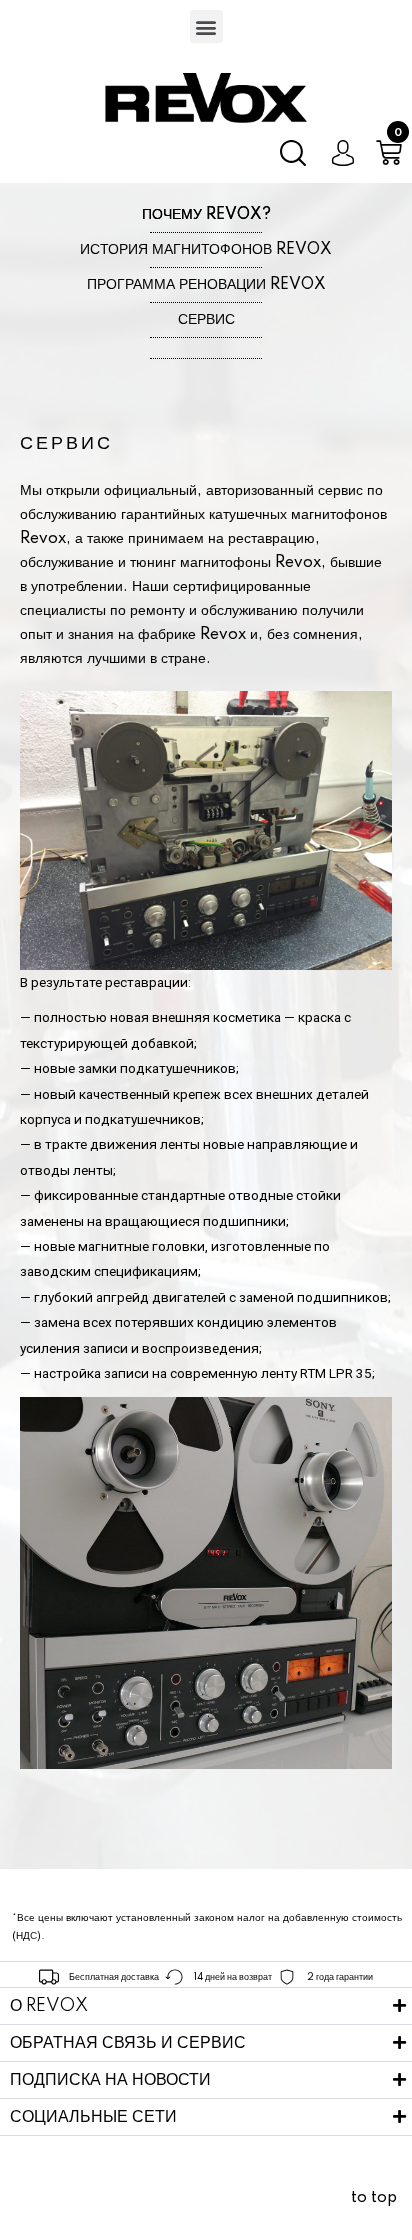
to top (374, 2198)
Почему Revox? (206, 215)
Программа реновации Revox (206, 285)
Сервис (206, 320)
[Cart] (389, 153)
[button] (206, 26)
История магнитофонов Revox (206, 250)
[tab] (206, 2006)
